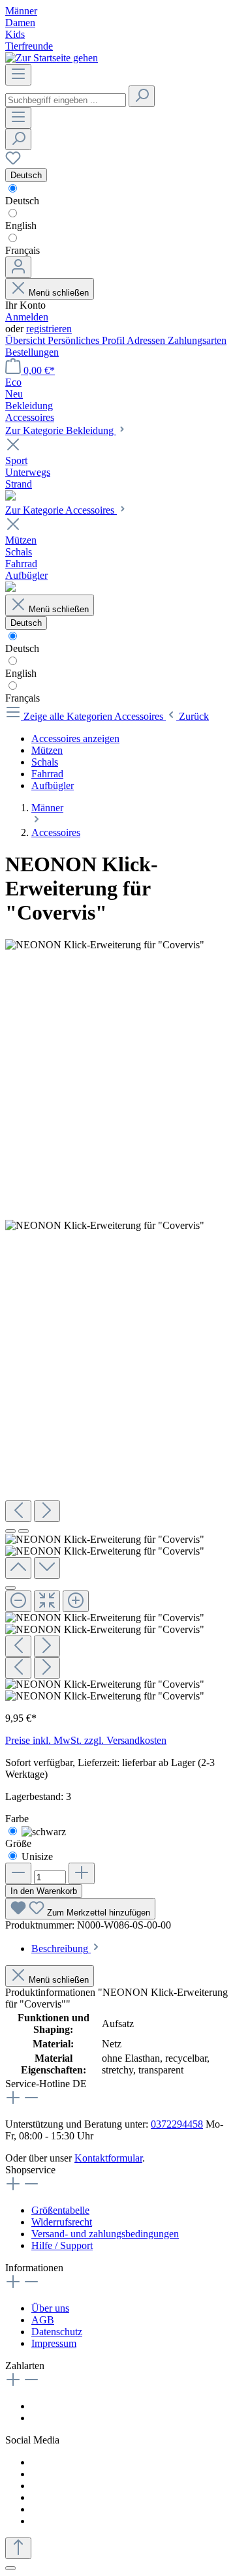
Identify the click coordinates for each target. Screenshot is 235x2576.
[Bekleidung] (10, 497)
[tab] (66, 1948)
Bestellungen (32, 352)
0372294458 (177, 2124)
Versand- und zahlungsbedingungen (105, 2234)
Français (23, 250)
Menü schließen (59, 293)
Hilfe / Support (62, 2245)
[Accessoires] (10, 588)
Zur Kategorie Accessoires (61, 510)
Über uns (50, 2308)
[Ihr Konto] (18, 267)
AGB (43, 2320)
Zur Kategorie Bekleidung (61, 430)
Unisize (37, 1856)
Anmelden (27, 317)
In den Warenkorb (44, 1891)
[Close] (10, 1588)
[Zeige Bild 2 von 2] (23, 1531)
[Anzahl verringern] (18, 1873)
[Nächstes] (47, 1511)
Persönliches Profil (87, 340)
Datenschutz (57, 2332)
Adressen (147, 340)
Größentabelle (60, 2210)
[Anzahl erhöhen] (82, 1873)
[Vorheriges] (18, 1511)
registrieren (49, 329)
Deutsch (22, 201)
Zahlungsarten (197, 340)
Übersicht (26, 340)
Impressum (54, 2343)
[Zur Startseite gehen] (52, 58)
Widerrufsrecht (62, 2222)
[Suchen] (142, 96)
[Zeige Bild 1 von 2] (10, 1531)
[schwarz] (44, 1832)
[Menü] (18, 75)
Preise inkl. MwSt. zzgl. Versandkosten (86, 1740)
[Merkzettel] (13, 162)
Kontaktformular (108, 2158)
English (21, 225)
